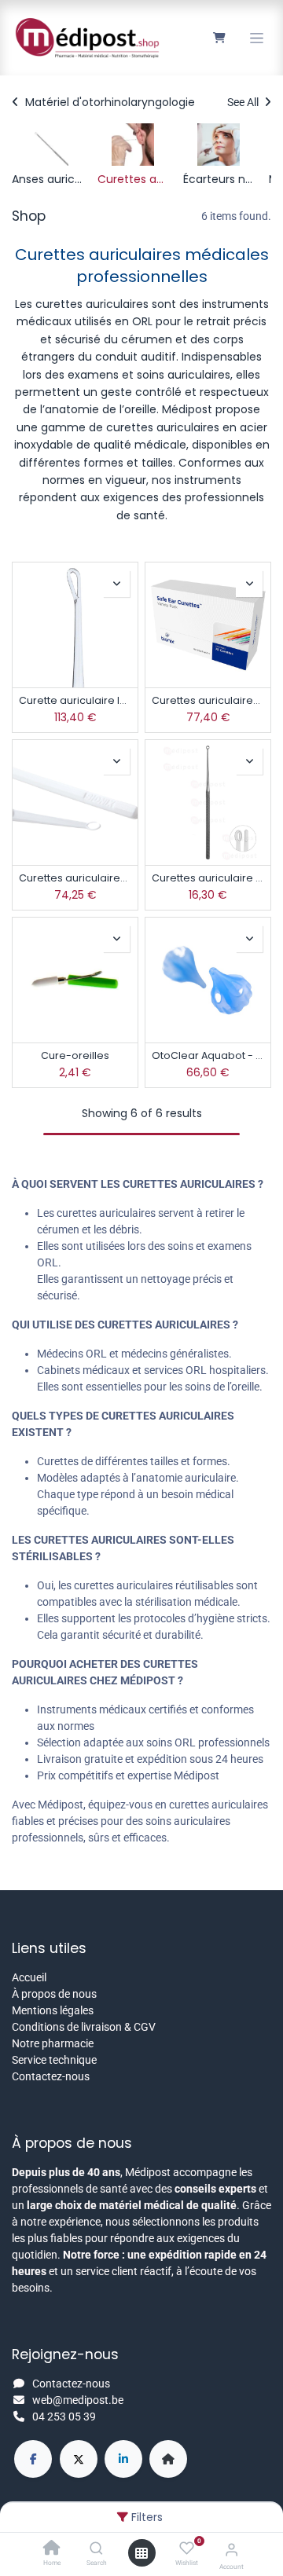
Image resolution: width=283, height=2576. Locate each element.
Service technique (54, 2060)
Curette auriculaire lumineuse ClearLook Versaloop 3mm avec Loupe (75, 700)
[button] (116, 584)
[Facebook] (33, 2459)
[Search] (96, 2549)
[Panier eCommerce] (219, 38)
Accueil (29, 1977)
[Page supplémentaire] (168, 2459)
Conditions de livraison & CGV (84, 2027)
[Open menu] (141, 2553)
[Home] (52, 2549)
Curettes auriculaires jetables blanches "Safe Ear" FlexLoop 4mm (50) (75, 878)
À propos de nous (54, 1994)
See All (244, 102)
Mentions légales (53, 2010)
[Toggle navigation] (257, 38)
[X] (79, 2459)
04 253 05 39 (64, 2417)
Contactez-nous (51, 2076)
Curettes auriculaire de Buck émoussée (208, 878)
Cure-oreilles (75, 1055)
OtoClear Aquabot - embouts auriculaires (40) (208, 1055)
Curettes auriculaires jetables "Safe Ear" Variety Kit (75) (208, 700)
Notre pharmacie (53, 2043)
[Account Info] (232, 2550)
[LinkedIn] (123, 2459)
